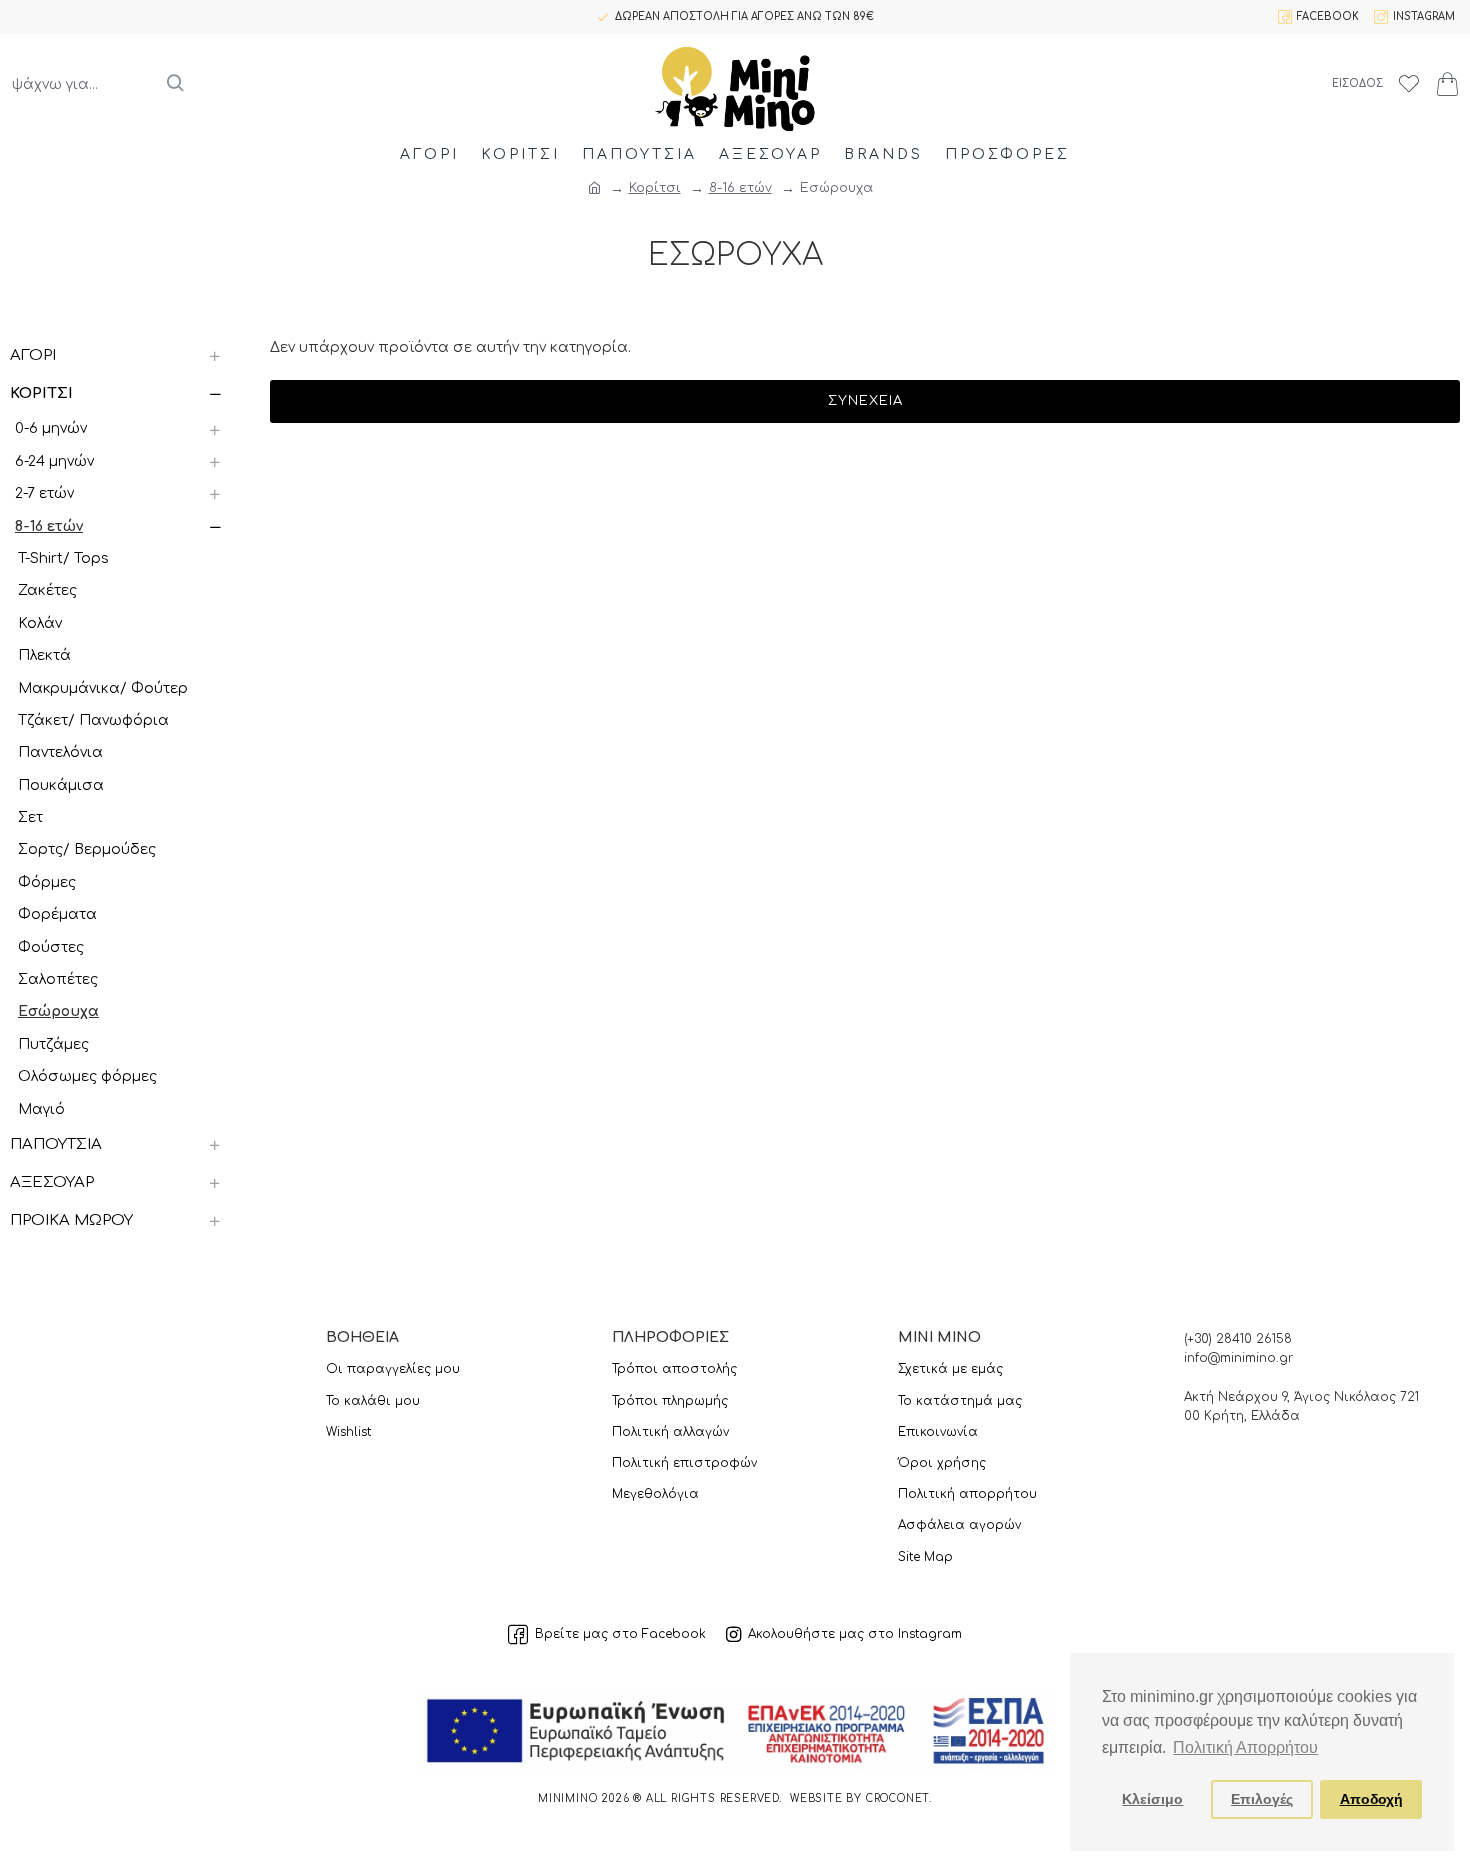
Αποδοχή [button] (1371, 1799)
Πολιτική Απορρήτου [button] (1245, 1747)
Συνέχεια (865, 401)
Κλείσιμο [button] (1152, 1799)
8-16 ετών (740, 188)
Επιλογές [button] (1262, 1799)
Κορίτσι (655, 188)
